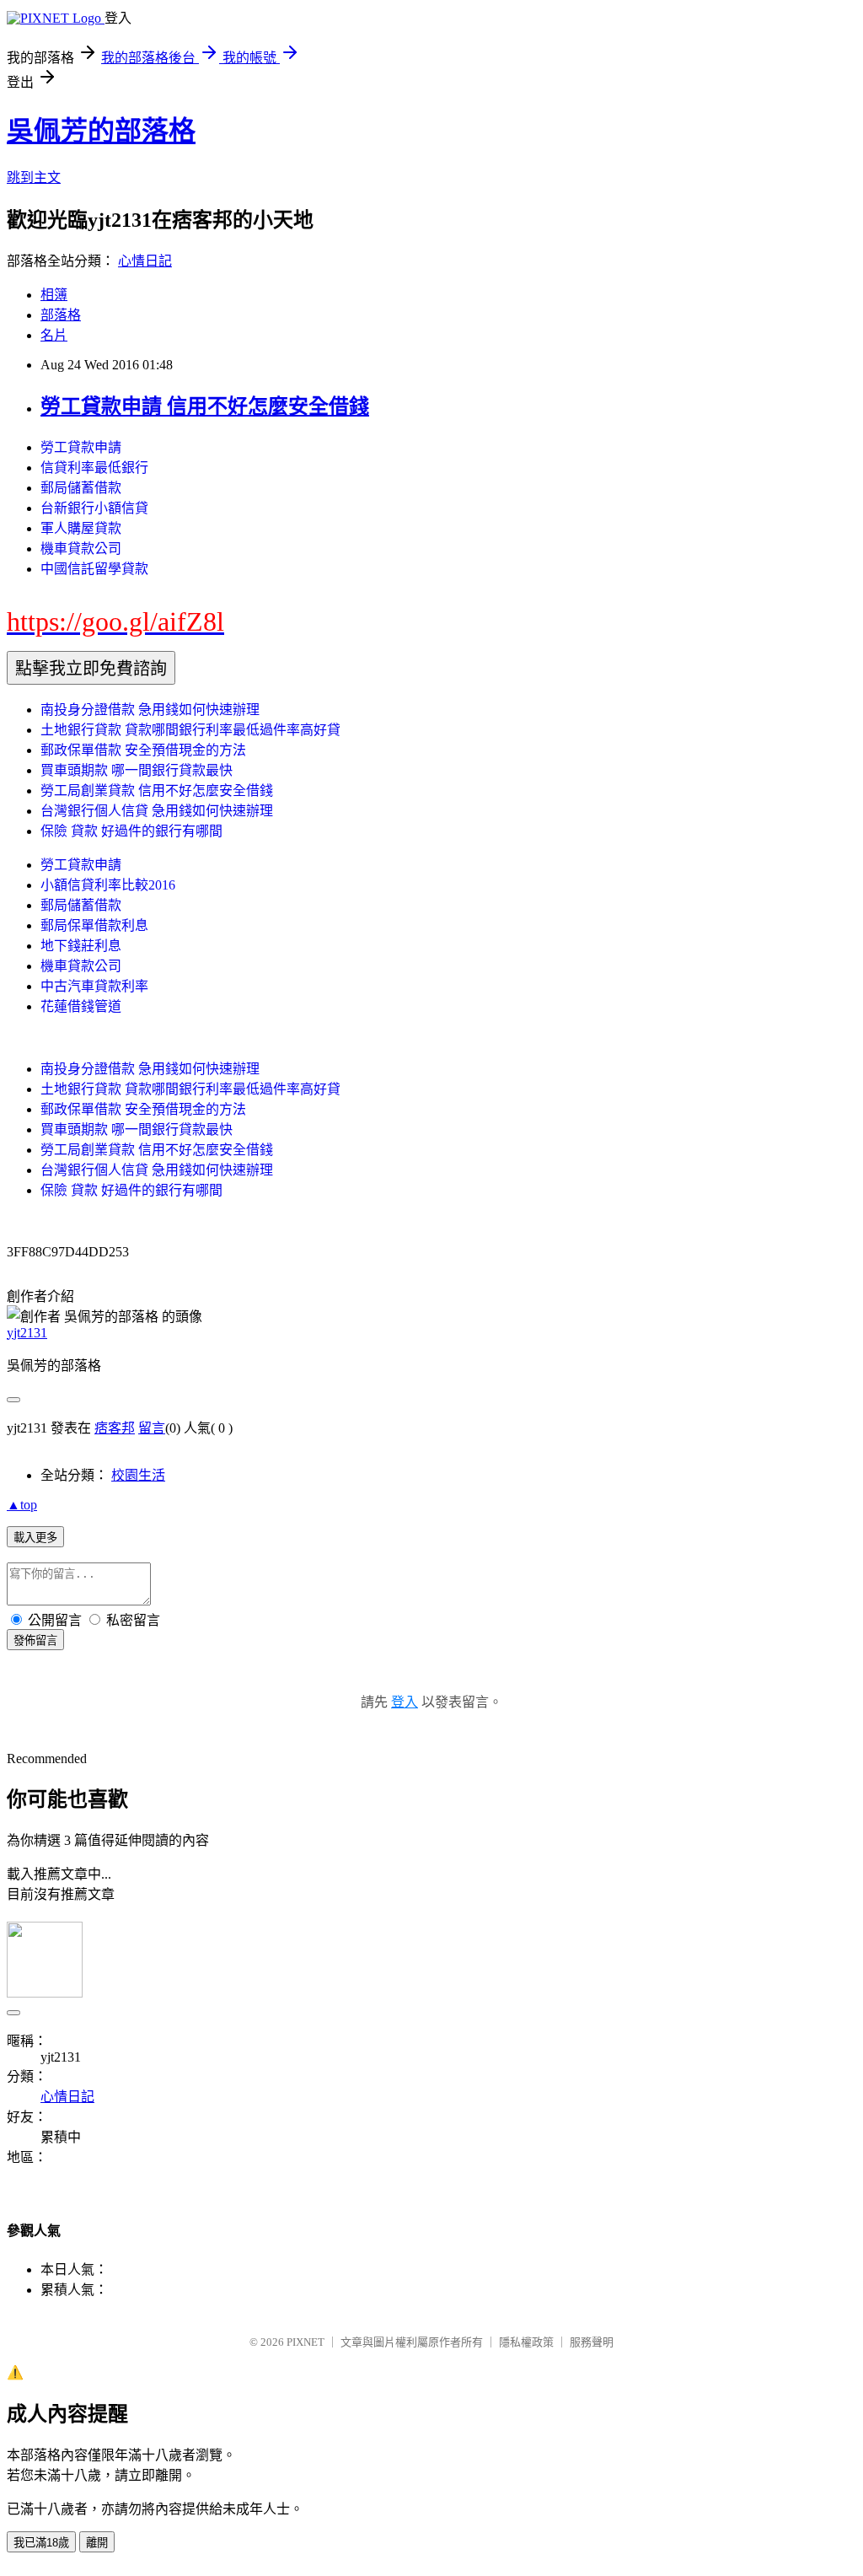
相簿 (54, 295)
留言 (152, 1428)
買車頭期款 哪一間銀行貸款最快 (137, 770)
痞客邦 (115, 1428)
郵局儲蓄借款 (81, 488)
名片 (54, 335)
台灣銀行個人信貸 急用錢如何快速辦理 (157, 811)
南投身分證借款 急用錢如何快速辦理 (150, 710)
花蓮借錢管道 (81, 1006)
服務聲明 (592, 2342)
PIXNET (306, 2342)
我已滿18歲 (41, 2543)
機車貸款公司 (81, 549)
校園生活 (138, 1475)
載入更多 (35, 1538)
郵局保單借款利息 (94, 925)
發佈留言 (35, 1640)
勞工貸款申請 (81, 447)
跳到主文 (34, 177)
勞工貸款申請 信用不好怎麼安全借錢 (205, 406)
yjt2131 (27, 1333)
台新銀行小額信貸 (94, 508)
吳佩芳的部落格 (101, 131)
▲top (22, 1505)
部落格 (61, 315)
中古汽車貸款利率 (94, 986)
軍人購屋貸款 (81, 528)
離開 (97, 2543)
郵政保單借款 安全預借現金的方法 (143, 750)
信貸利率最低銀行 (94, 468)
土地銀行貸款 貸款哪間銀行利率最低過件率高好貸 (190, 730)
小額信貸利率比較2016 (108, 885)
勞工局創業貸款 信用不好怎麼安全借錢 (157, 791)
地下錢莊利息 (81, 946)
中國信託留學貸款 (94, 569)
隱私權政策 (526, 2342)
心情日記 (145, 261)
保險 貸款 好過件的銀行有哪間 (131, 831)
